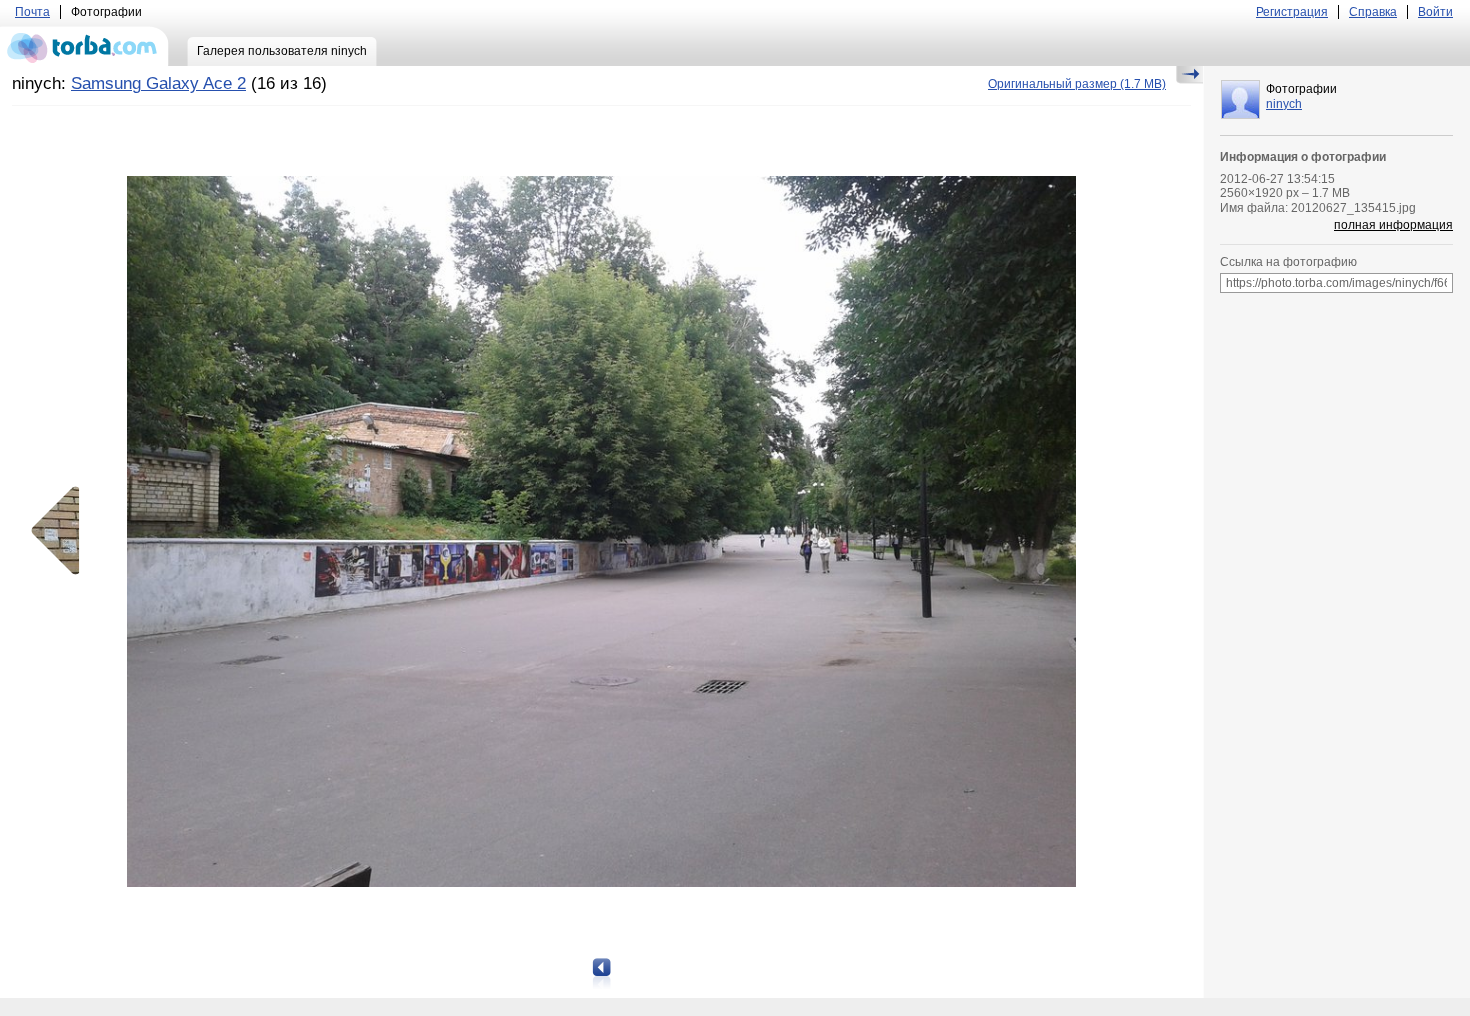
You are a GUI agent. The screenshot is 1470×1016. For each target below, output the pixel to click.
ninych (1284, 104)
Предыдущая (62, 531)
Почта (32, 12)
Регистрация (1292, 12)
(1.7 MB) (1077, 84)
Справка (1373, 12)
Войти (1435, 12)
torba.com (84, 46)
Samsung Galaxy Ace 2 (158, 83)
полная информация (1393, 225)
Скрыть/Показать (1189, 75)
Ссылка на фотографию (1288, 262)
